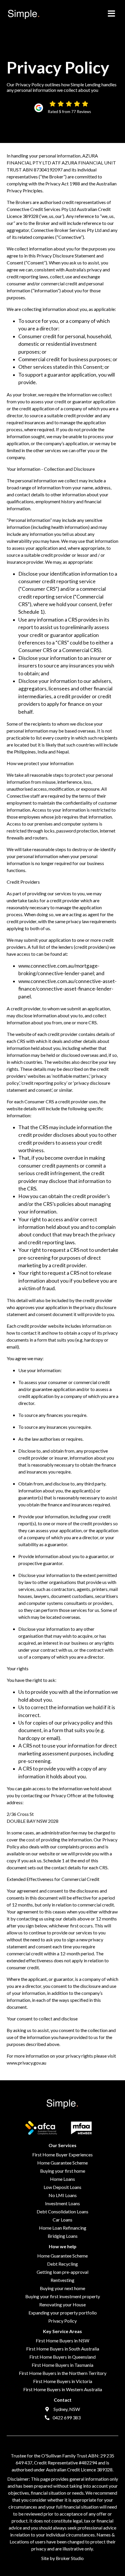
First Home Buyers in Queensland (63, 2357)
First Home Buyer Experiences (63, 2155)
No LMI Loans (63, 2195)
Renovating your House (63, 2304)
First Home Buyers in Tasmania (63, 2365)
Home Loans (63, 2179)
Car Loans (63, 2220)
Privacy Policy (63, 2321)
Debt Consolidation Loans (63, 2211)
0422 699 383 (66, 2417)
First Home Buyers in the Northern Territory (63, 2373)
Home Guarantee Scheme (63, 2163)
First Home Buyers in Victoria (63, 2381)
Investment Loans (63, 2203)
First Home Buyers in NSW (63, 2340)
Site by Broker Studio (63, 2558)
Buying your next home (63, 2288)
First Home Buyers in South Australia (63, 2349)
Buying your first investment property (63, 2296)
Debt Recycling (63, 2264)
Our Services (63, 2145)
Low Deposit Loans (63, 2187)
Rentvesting (63, 2280)
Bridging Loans (63, 2236)
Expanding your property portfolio (63, 2313)
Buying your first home (63, 2171)
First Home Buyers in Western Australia (63, 2389)
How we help (63, 2246)
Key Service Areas (63, 2331)
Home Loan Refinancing (63, 2228)
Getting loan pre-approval (63, 2272)
